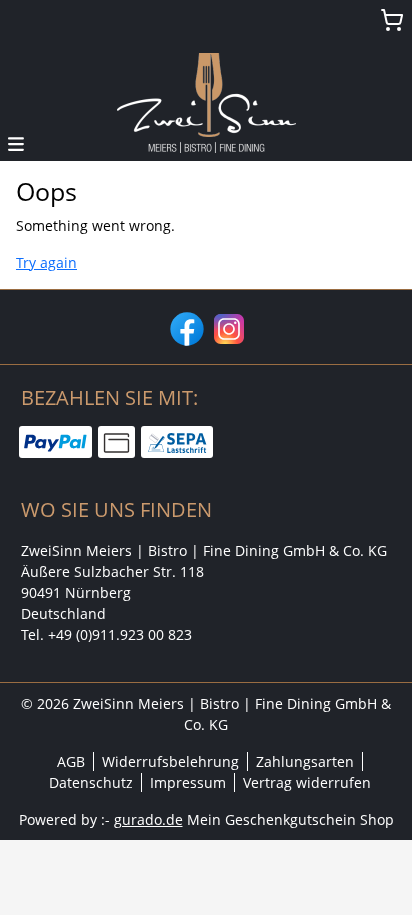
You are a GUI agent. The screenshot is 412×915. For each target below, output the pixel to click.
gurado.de (148, 819)
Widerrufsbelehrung (170, 761)
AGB (71, 761)
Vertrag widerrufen (307, 782)
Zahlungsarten (305, 761)
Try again (46, 262)
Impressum (188, 782)
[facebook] (185, 327)
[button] (16, 142)
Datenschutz (91, 782)
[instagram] (227, 327)
